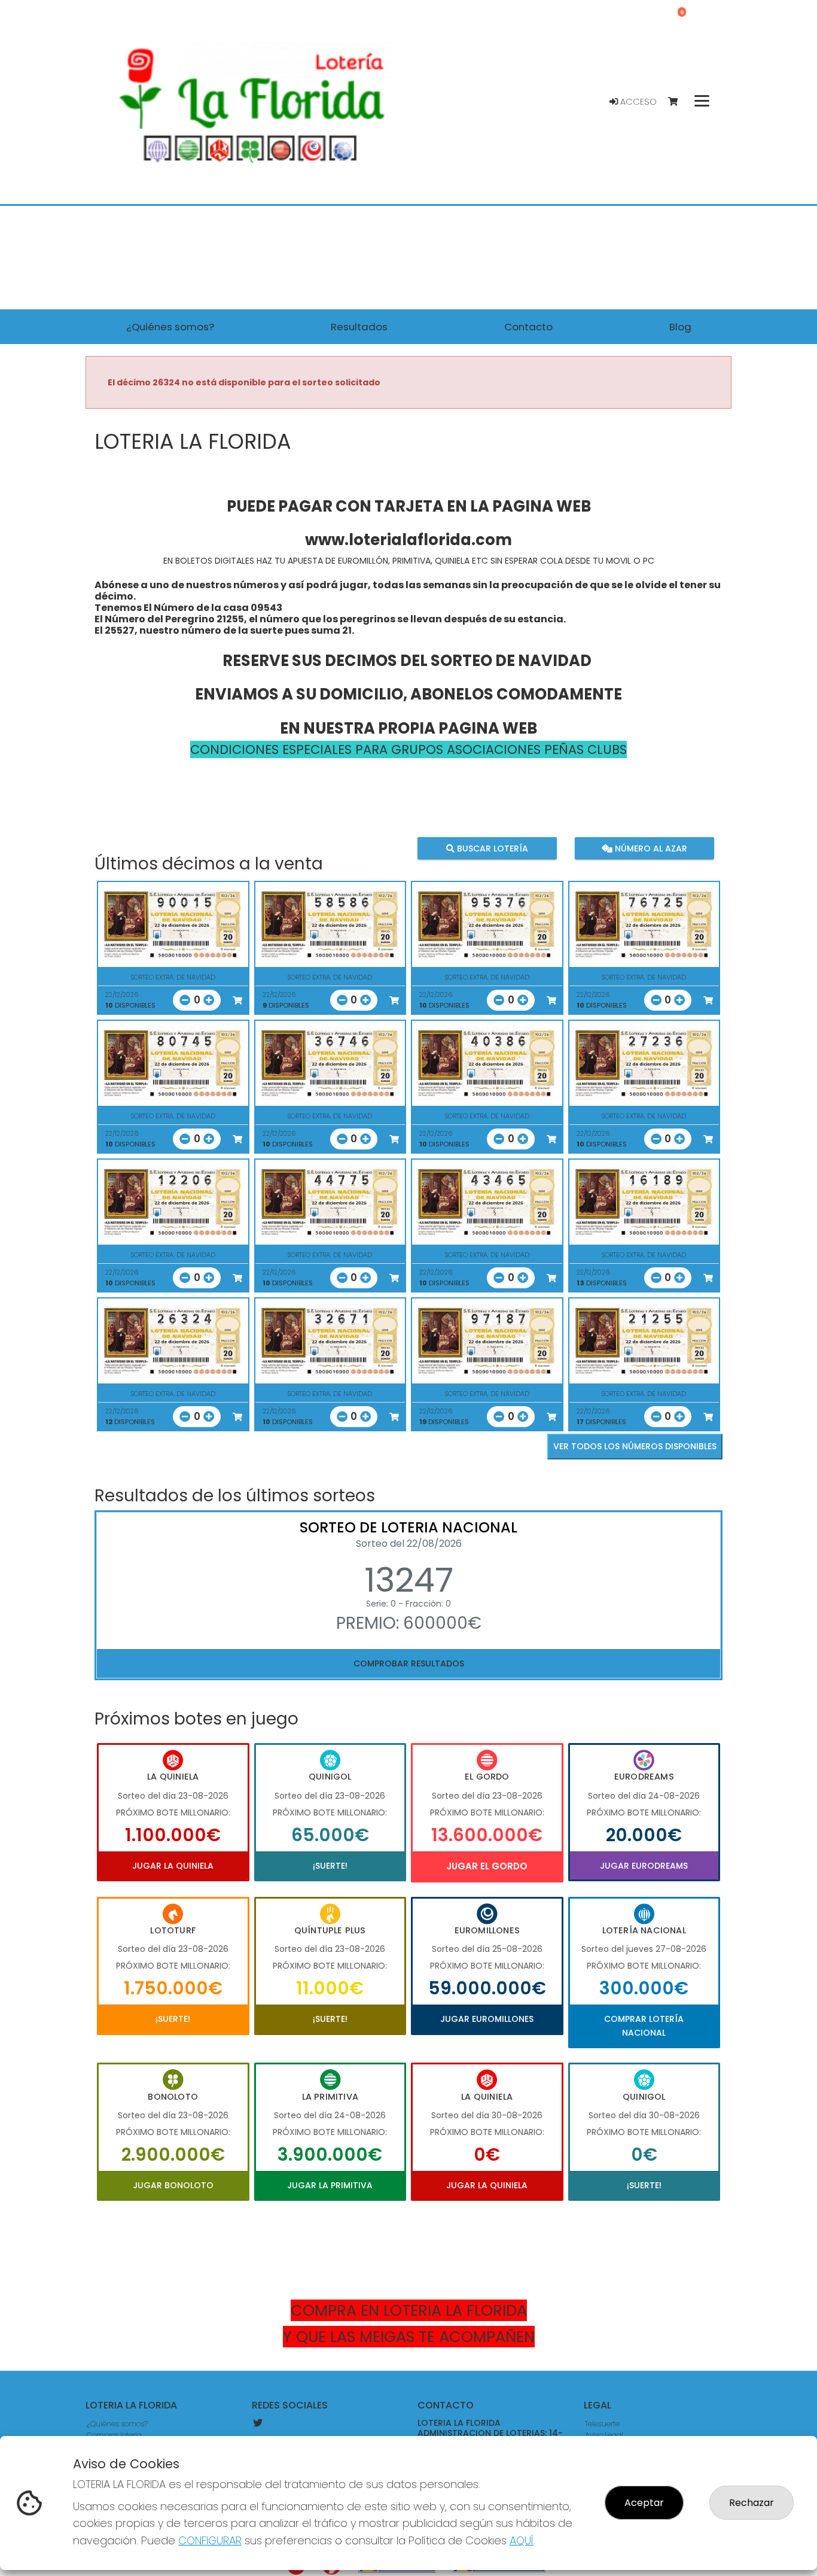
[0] (679, 102)
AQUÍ (522, 2540)
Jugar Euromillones (487, 2019)
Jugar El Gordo (487, 1866)
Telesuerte (602, 2424)
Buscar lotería (491, 848)
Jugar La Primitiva (330, 2185)
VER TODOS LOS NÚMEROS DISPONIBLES (635, 1446)
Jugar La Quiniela (173, 1866)
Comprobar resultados (409, 1663)
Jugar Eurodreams (644, 1866)
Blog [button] (680, 327)
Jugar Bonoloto (173, 2185)
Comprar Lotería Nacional (644, 2025)
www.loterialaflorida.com (408, 540)
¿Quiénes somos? (117, 2424)
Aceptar (644, 2503)
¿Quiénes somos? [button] (170, 327)
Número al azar (649, 848)
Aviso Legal (604, 2435)
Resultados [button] (359, 327)
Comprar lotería (114, 2435)
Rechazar (752, 2503)
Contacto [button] (528, 327)
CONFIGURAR (210, 2540)
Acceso (637, 102)
